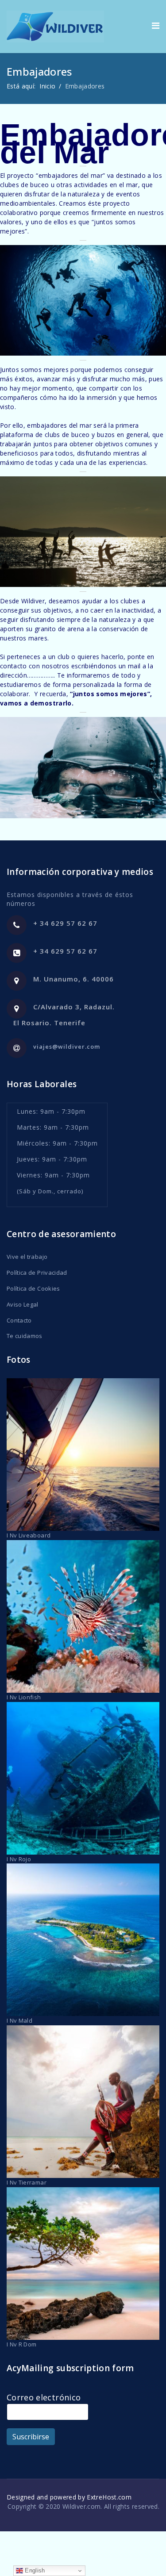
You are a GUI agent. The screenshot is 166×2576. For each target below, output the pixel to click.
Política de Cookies (33, 1288)
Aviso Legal (23, 1304)
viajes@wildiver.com (67, 1046)
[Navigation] (156, 25)
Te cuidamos (25, 1336)
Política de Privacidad (37, 1273)
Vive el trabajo (27, 1257)
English (34, 2570)
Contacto (19, 1320)
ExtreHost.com (109, 2497)
